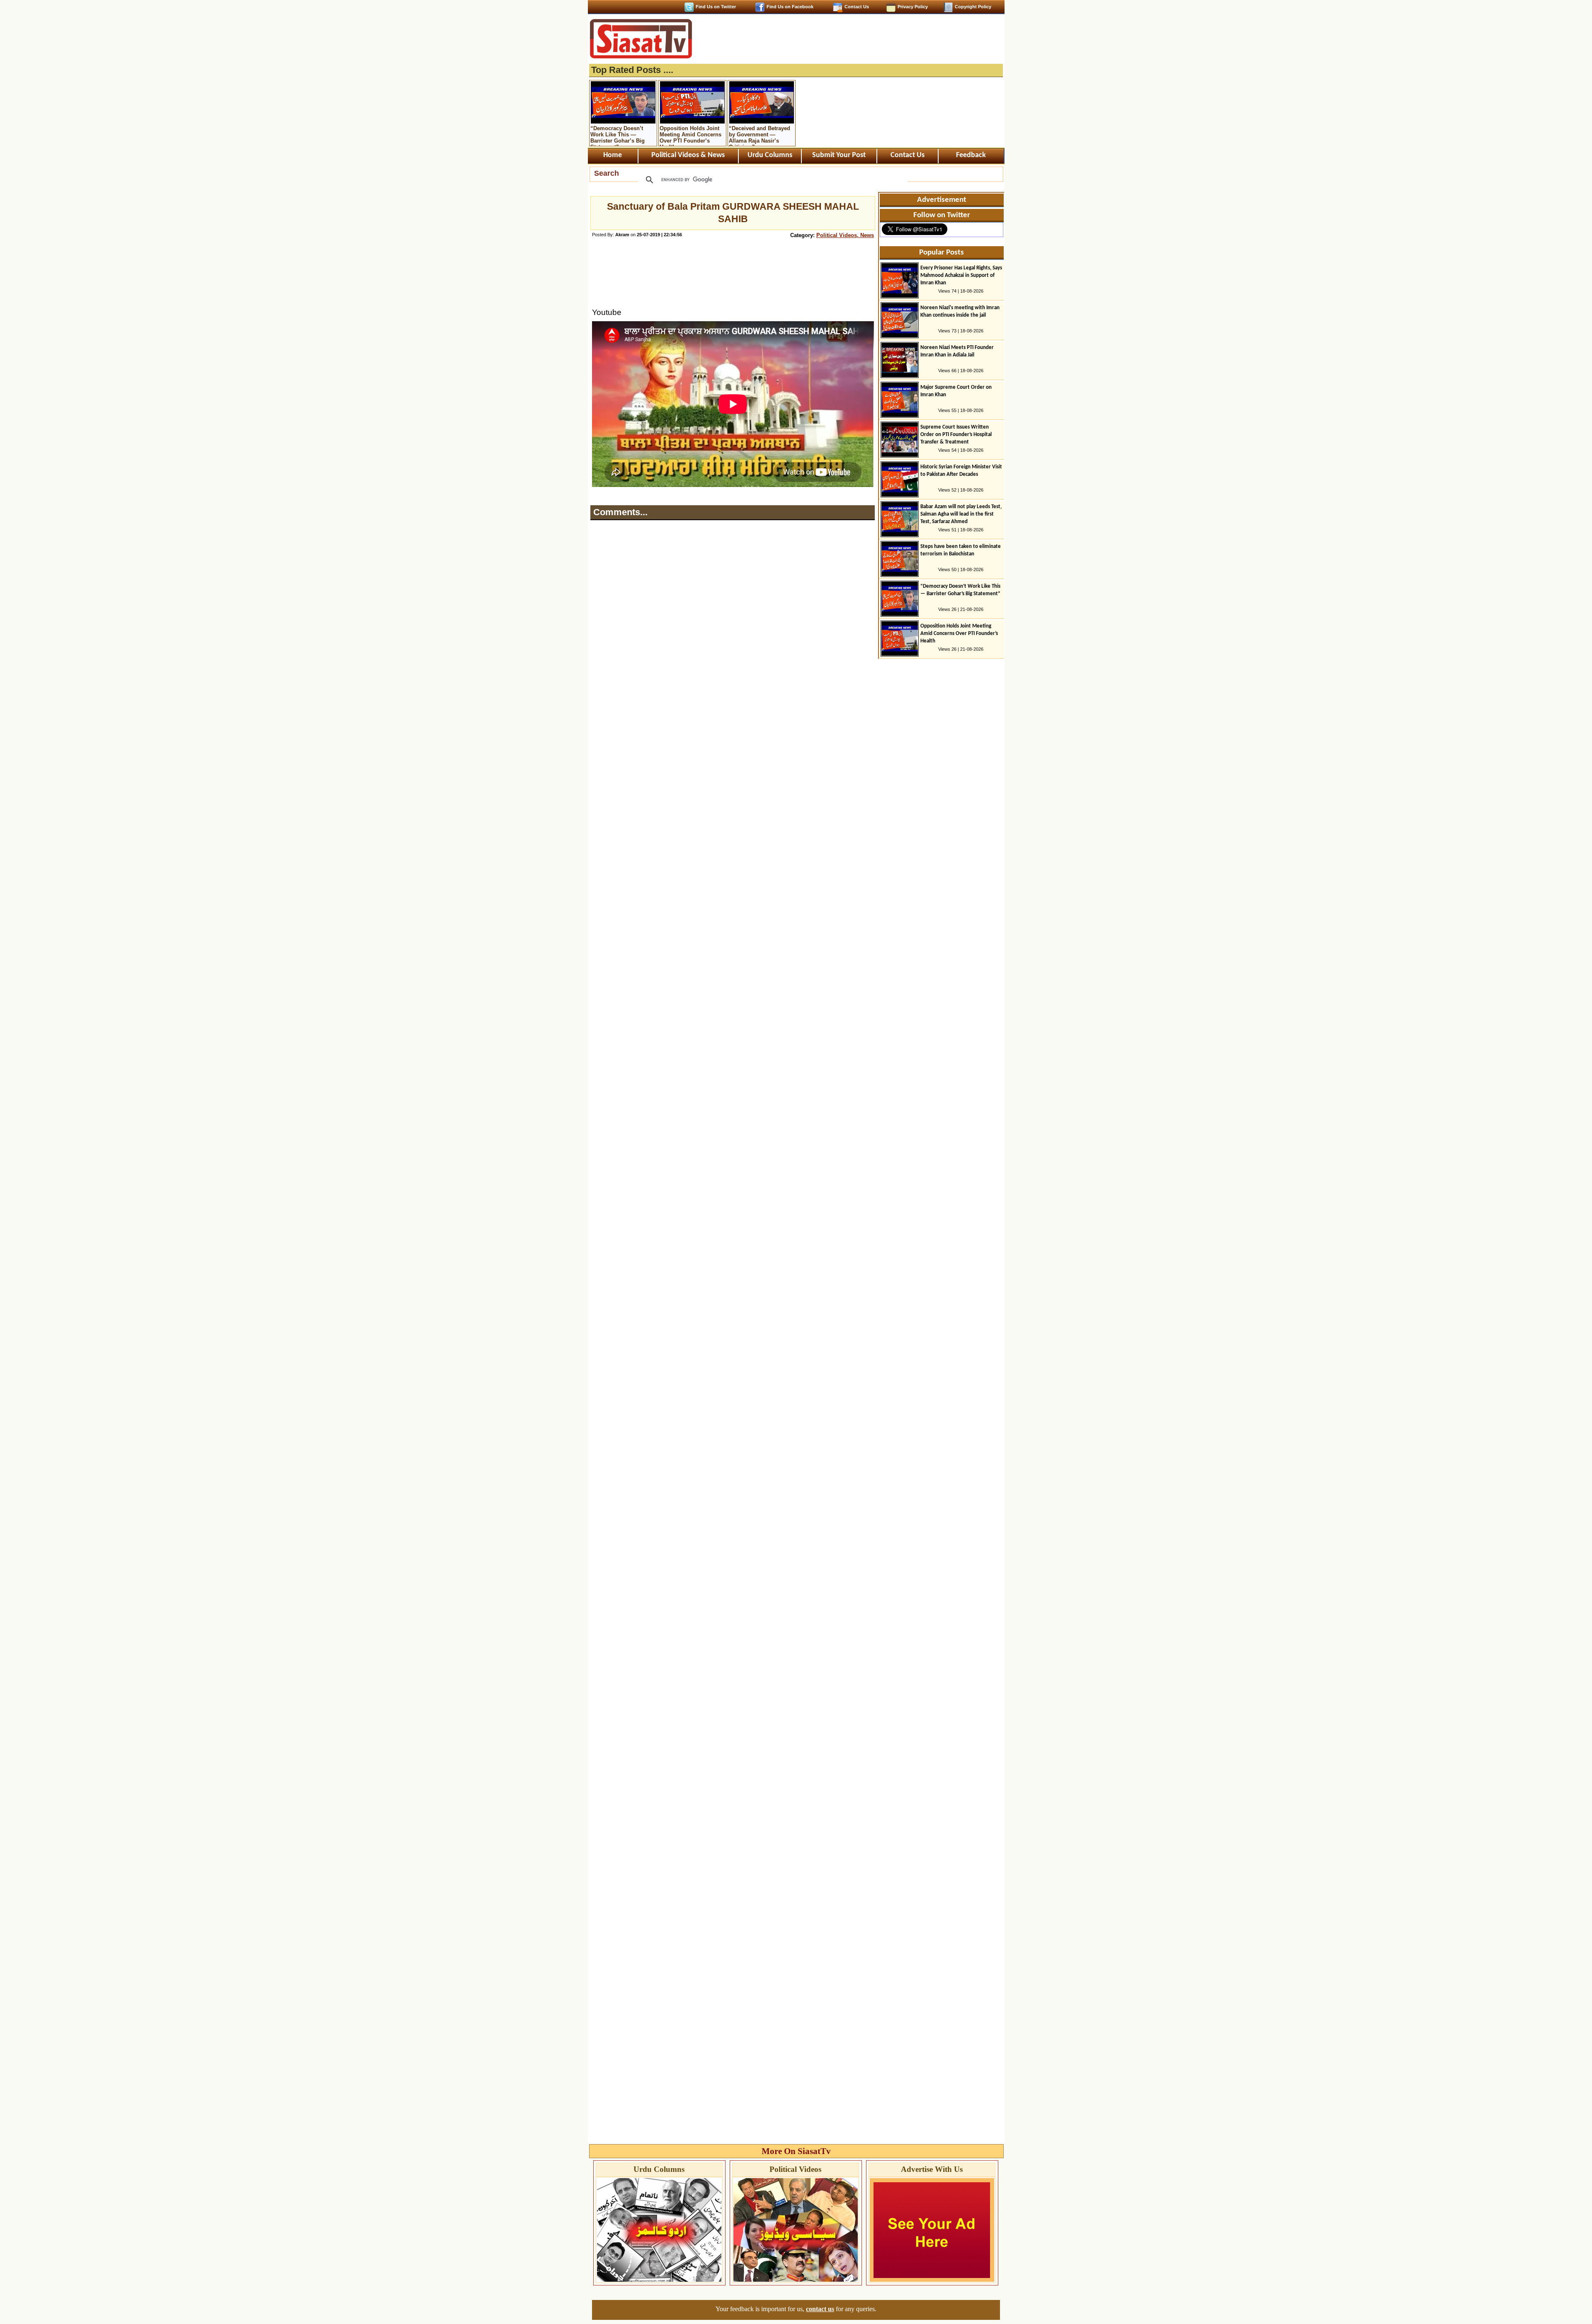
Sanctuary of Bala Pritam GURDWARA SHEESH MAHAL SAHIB (733, 213)
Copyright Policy (973, 7)
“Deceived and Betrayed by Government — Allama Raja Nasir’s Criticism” (760, 136)
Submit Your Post (839, 155)
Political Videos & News (688, 155)
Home (613, 155)
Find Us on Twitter (716, 7)
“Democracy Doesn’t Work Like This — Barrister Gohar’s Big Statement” (618, 136)
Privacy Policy (913, 7)
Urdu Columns (770, 155)
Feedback (971, 155)
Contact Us (857, 7)
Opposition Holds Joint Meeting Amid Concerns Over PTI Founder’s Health (690, 136)
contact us (820, 2309)
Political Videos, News (845, 235)
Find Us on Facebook (790, 7)
